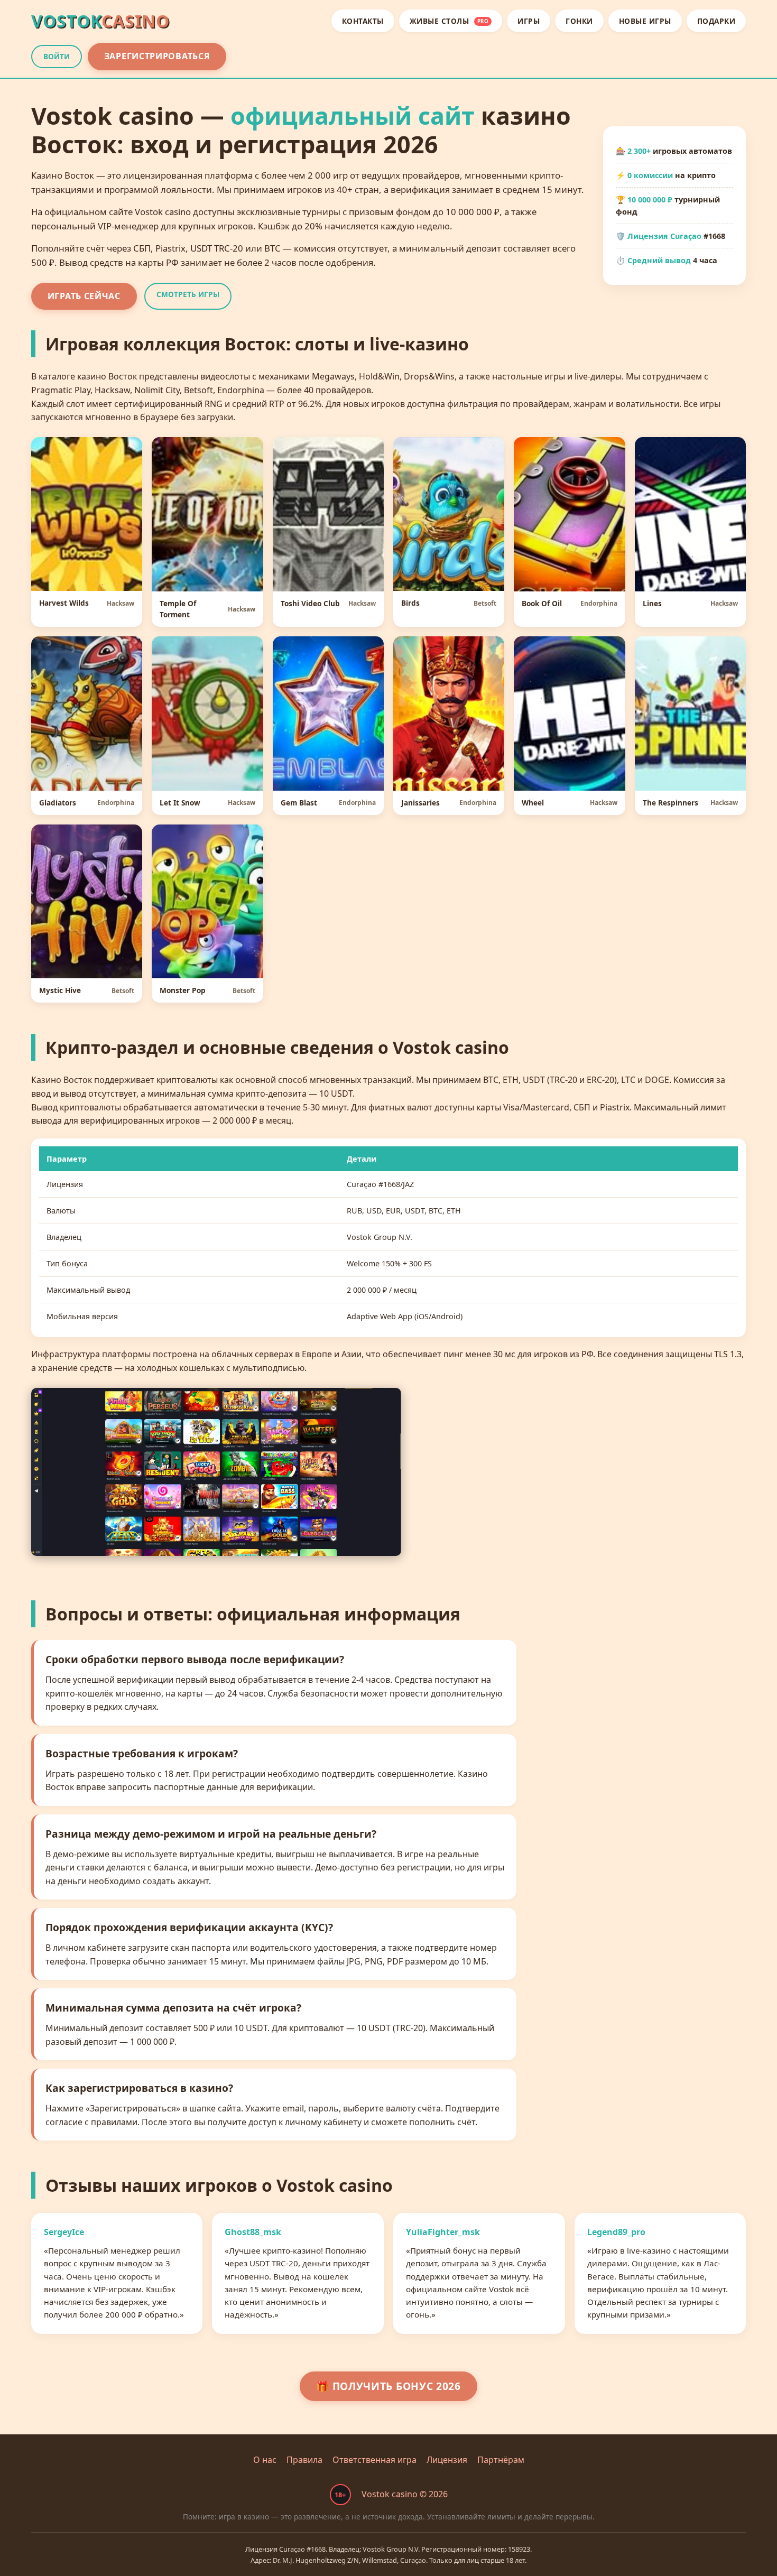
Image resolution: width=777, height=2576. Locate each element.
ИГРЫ (529, 21)
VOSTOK (100, 21)
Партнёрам (501, 2460)
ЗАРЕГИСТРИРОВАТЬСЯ (157, 56)
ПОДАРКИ (716, 21)
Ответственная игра (374, 2460)
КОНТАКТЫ (363, 21)
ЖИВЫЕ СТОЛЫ (449, 21)
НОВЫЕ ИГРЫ (645, 21)
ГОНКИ (579, 21)
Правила (304, 2460)
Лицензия (447, 2460)
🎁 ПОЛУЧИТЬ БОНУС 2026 (388, 2386)
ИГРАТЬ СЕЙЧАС (84, 296)
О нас (265, 2460)
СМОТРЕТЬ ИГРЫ (188, 294)
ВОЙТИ (57, 56)
